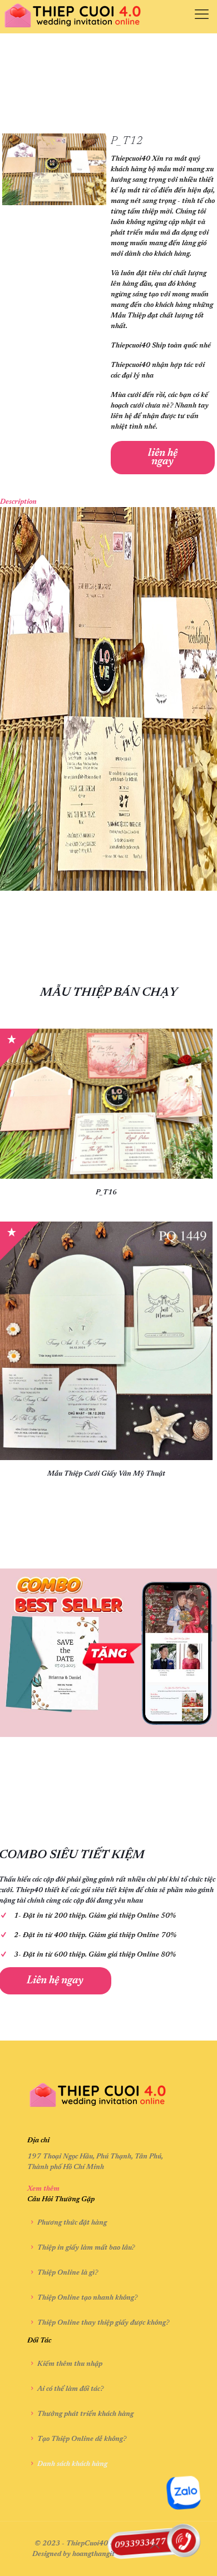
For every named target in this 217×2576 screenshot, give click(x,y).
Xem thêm (43, 2189)
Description (18, 502)
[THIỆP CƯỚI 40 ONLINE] (73, 17)
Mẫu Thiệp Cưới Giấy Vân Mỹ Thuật (106, 1474)
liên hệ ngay (163, 458)
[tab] (108, 502)
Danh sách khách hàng (72, 2464)
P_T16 (106, 1192)
